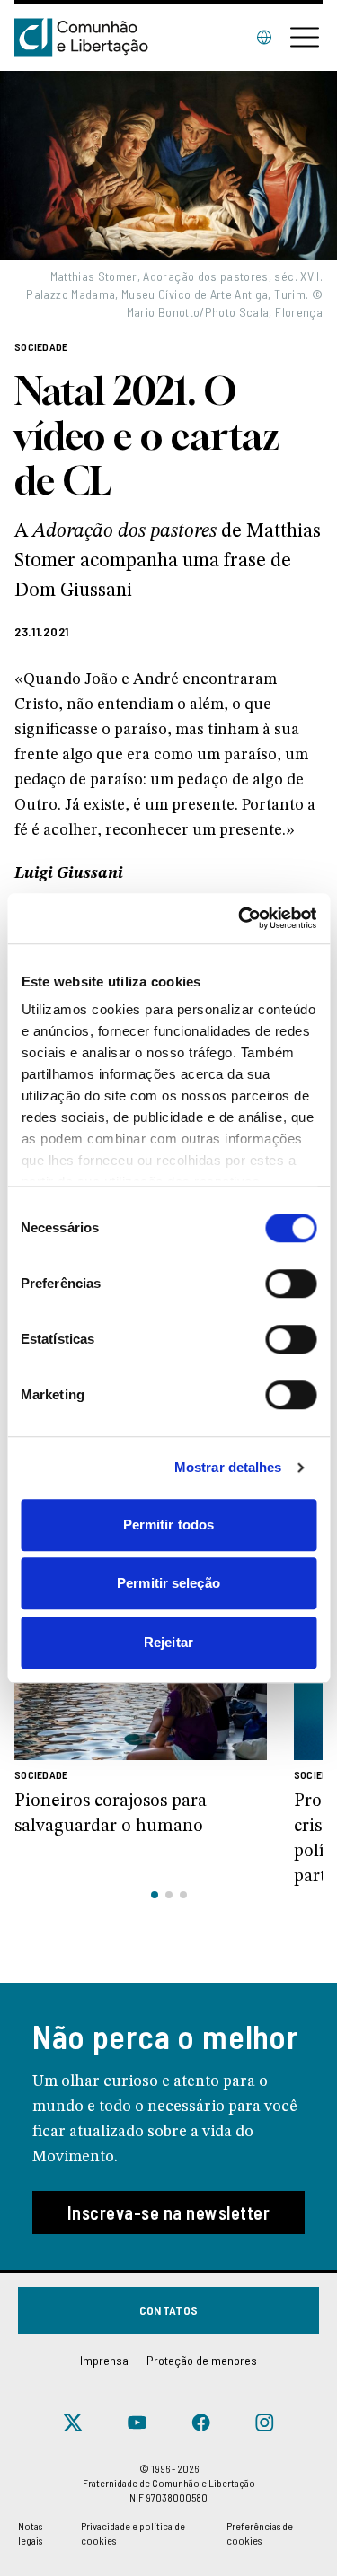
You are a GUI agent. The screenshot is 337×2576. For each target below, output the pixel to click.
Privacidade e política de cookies (133, 2533)
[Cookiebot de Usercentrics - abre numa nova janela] (240, 918)
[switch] (291, 1284)
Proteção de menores (202, 2360)
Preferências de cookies (260, 2533)
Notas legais (30, 2533)
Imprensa (104, 2360)
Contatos (169, 2310)
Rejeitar (168, 1642)
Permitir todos (168, 1525)
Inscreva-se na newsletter (169, 2212)
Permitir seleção (168, 1583)
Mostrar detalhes (228, 1467)
